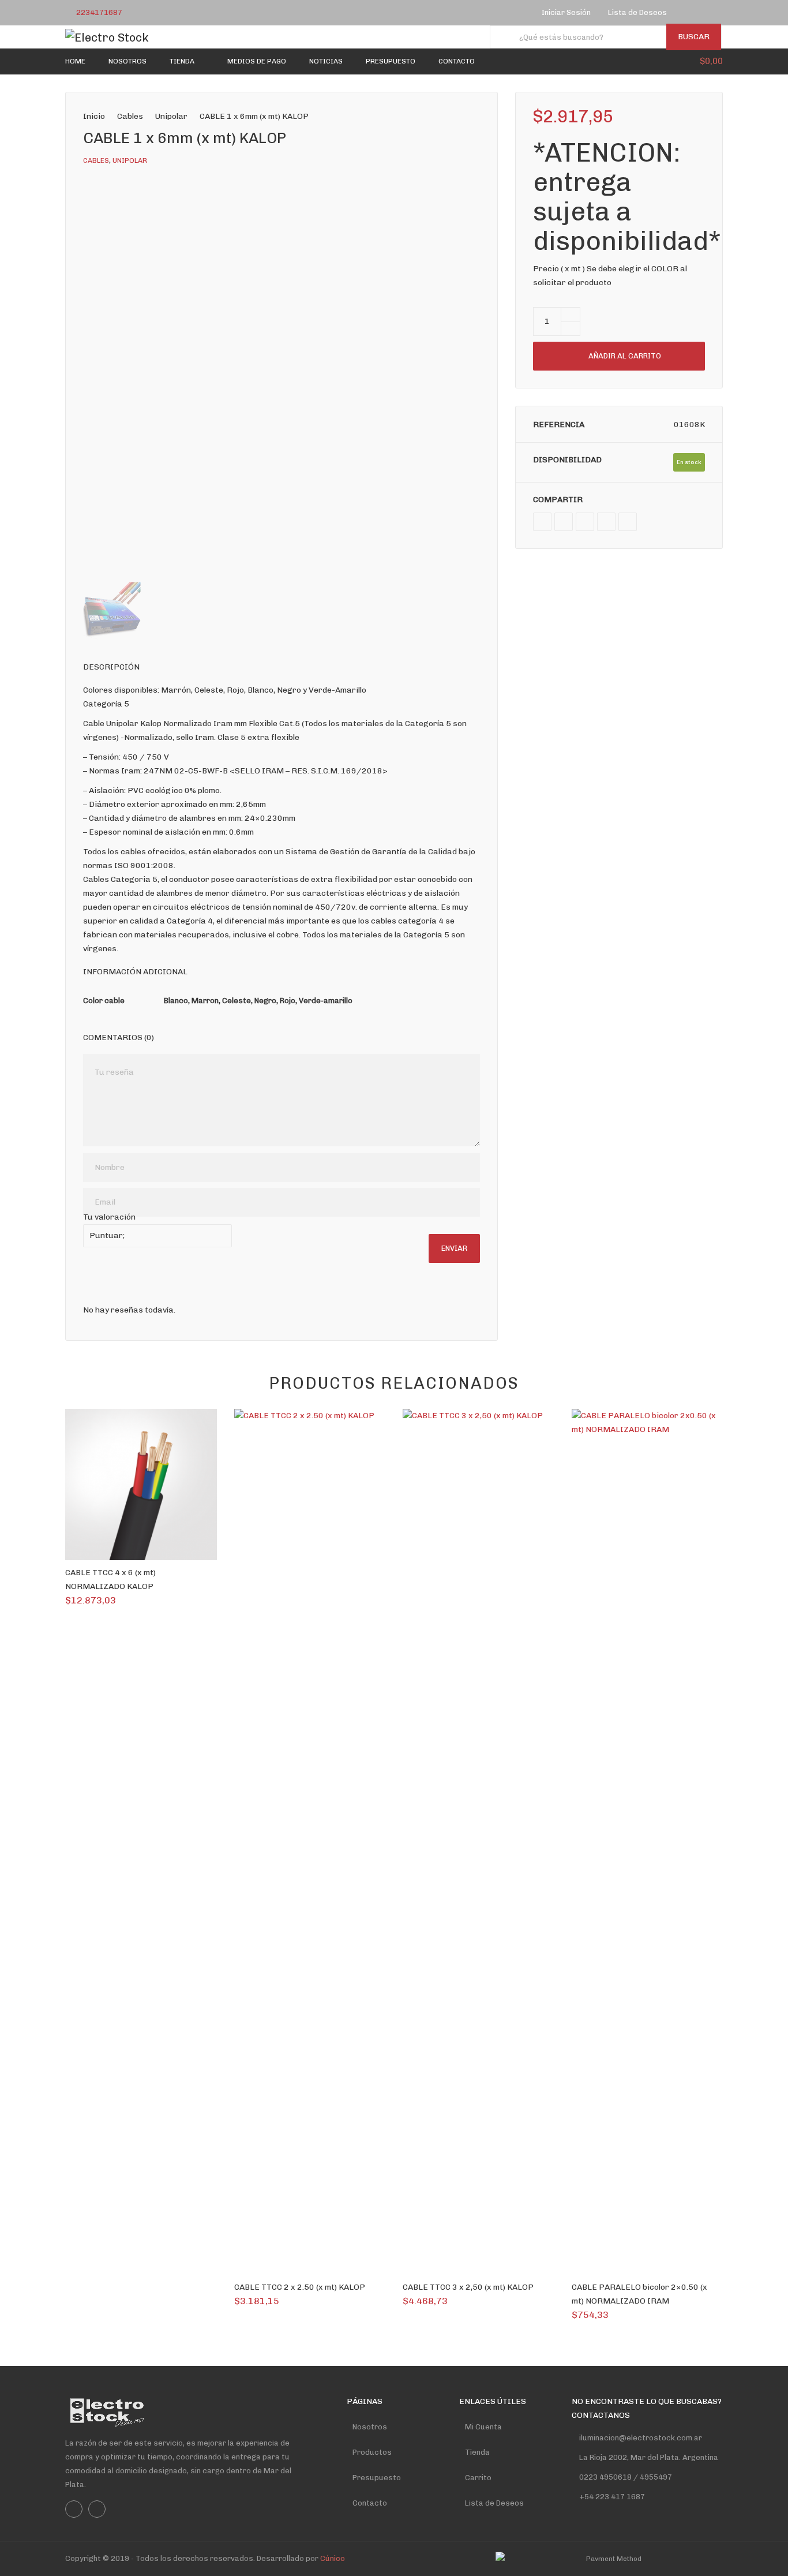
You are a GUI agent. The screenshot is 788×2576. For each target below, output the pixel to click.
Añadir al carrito (625, 356)
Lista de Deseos (494, 2503)
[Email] (628, 522)
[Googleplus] (585, 522)
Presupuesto (377, 2478)
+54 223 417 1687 (612, 2497)
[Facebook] (690, 13)
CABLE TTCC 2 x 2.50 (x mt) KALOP (300, 2287)
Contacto (370, 2503)
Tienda (477, 2452)
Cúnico (333, 2558)
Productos (372, 2452)
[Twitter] (564, 522)
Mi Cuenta (483, 2427)
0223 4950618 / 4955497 (625, 2477)
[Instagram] (705, 13)
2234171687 (99, 12)
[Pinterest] (606, 522)
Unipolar (171, 116)
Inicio (94, 116)
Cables (130, 116)
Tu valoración (109, 1217)
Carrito (478, 2478)
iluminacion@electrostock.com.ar (641, 2438)
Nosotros (370, 2427)
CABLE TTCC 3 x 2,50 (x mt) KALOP (468, 2287)
